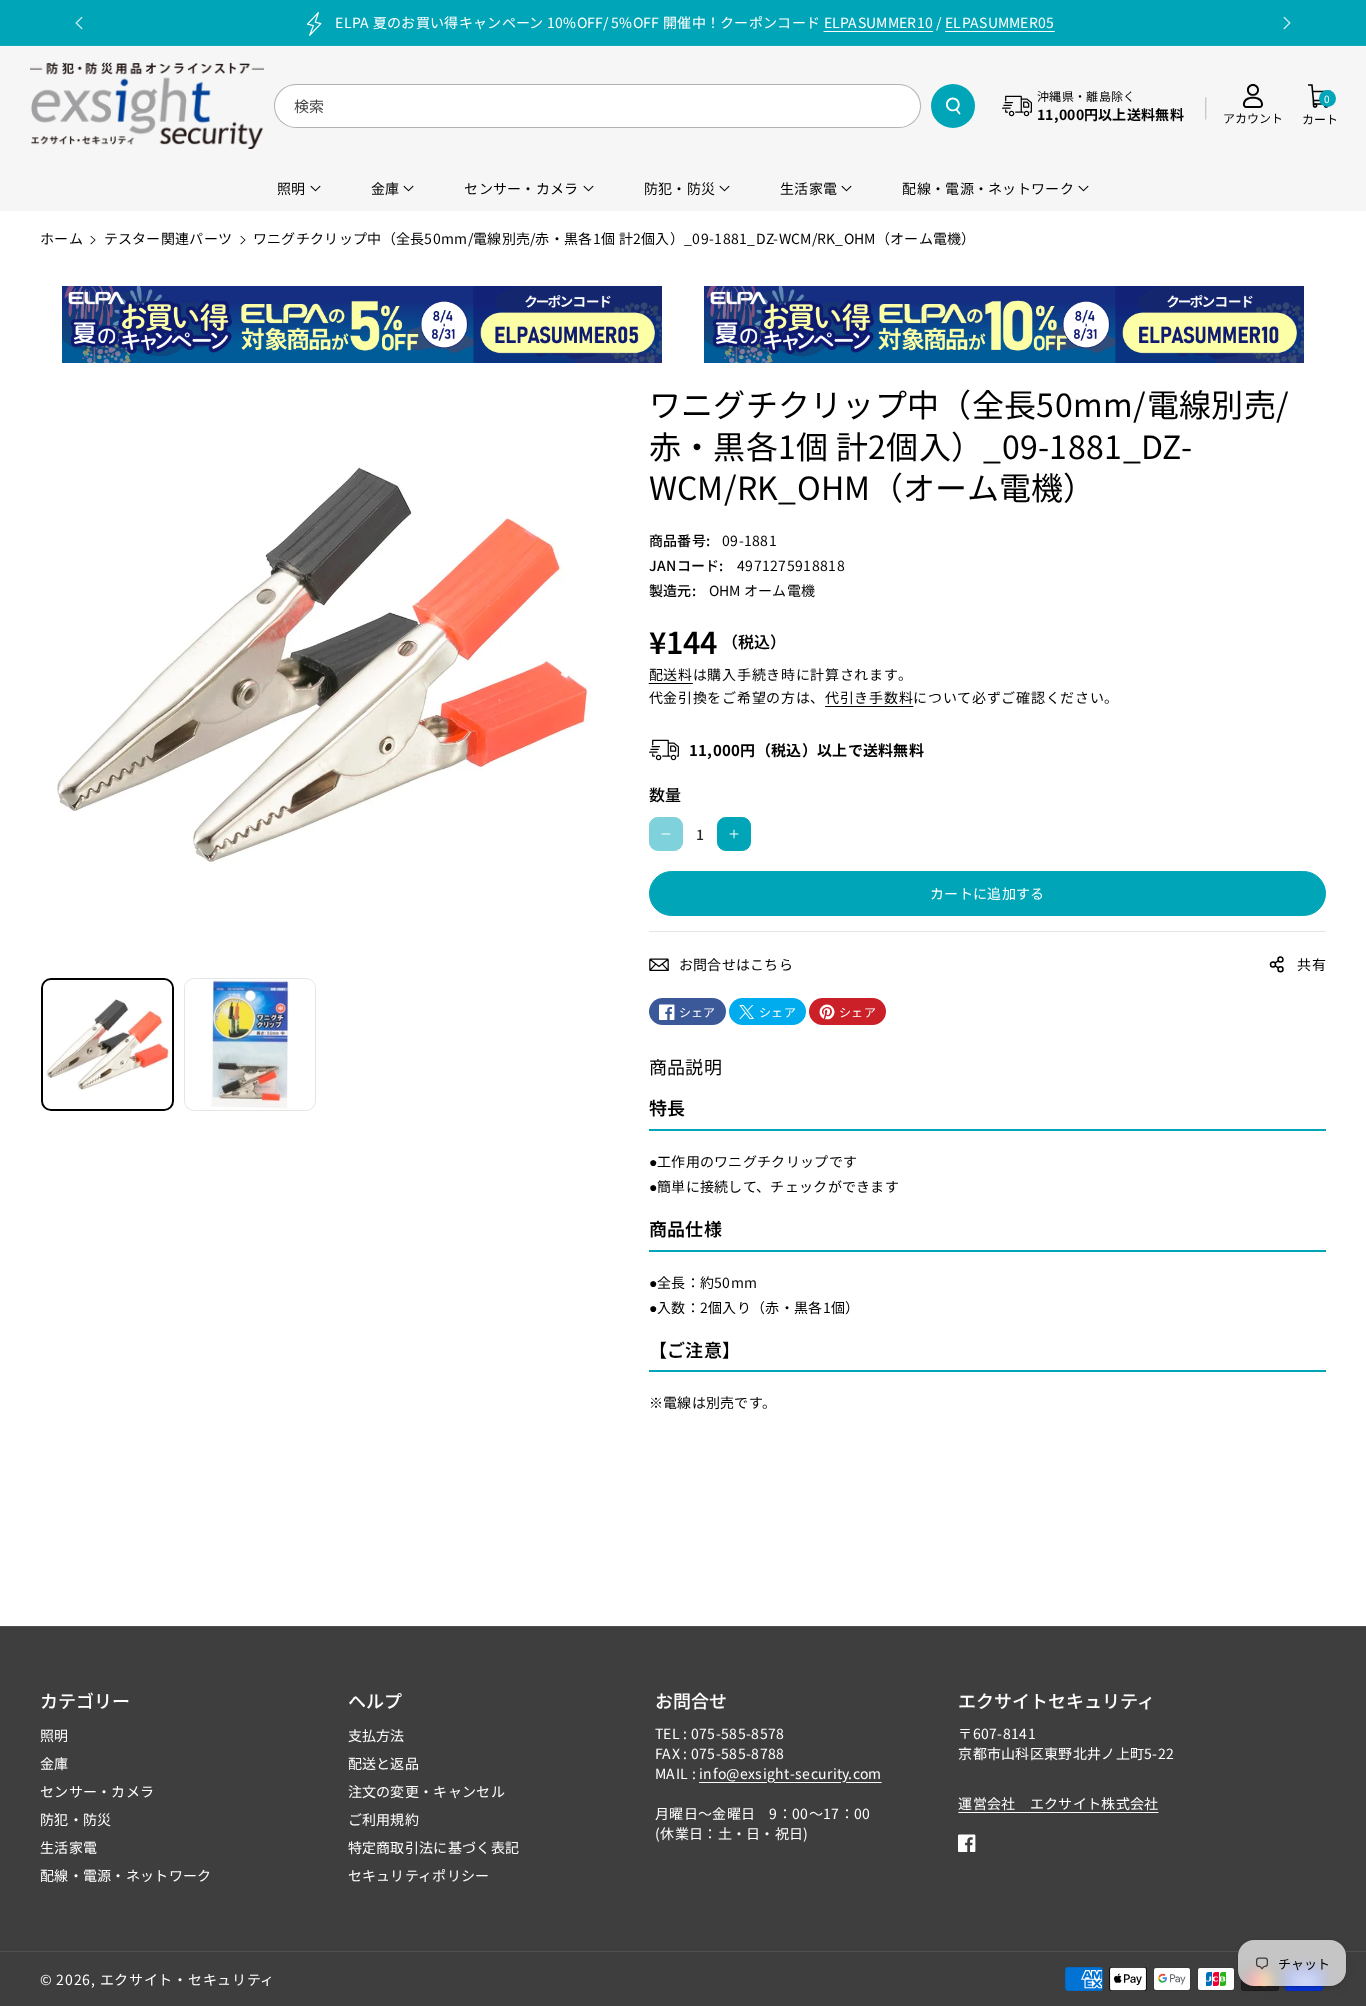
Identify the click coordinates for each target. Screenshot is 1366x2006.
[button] (1320, 105)
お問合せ (691, 1700)
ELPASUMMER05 (1000, 22)
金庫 (54, 1763)
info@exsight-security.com (790, 1773)
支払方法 (376, 1735)
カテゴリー (85, 1700)
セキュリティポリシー (419, 1875)
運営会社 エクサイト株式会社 (1058, 1803)
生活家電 (68, 1847)
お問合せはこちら (736, 964)
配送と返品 (384, 1763)
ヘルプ (375, 1700)
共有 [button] (1311, 964)
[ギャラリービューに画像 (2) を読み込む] (250, 1044)
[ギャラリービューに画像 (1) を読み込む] (107, 1044)
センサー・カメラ (97, 1791)
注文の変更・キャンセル (426, 1791)
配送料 (671, 674)
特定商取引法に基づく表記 (434, 1847)
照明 (54, 1735)
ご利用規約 (384, 1819)
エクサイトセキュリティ (1056, 1700)
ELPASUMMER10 (879, 22)
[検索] (953, 106)
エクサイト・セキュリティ (187, 1979)
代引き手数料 (869, 697)
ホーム (61, 238)
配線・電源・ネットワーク (126, 1875)
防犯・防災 (76, 1819)
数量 (665, 794)
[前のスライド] (79, 23)
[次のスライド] (1287, 23)
